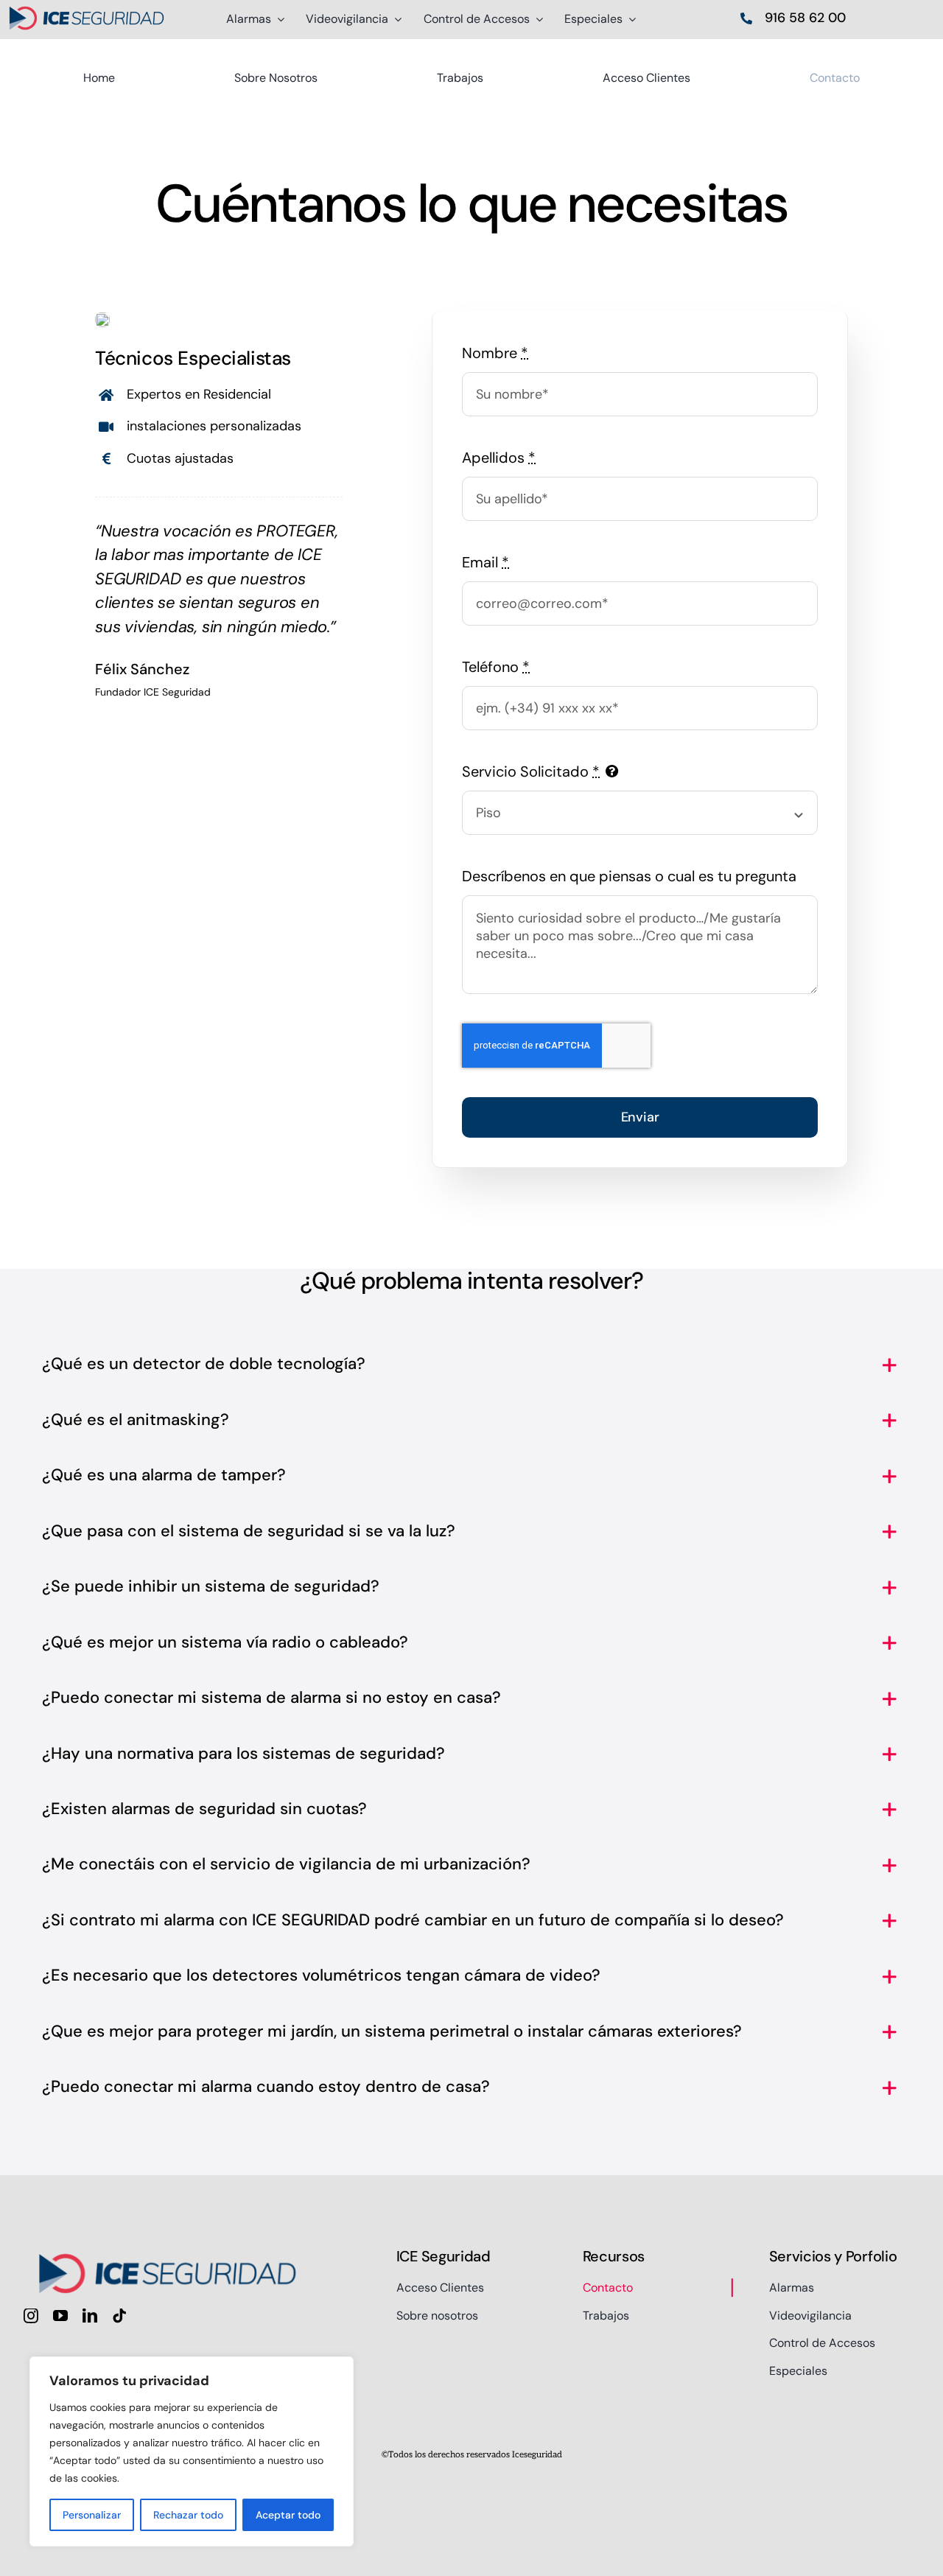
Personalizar (92, 2515)
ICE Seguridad (444, 2256)
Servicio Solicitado (531, 771)
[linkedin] (90, 2316)
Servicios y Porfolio (833, 2256)
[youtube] (60, 2316)
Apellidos (499, 458)
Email (485, 562)
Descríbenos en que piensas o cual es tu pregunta (629, 876)
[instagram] (31, 2316)
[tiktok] (119, 2316)
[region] (192, 2451)
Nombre (495, 353)
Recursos (614, 2256)
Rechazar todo (188, 2515)
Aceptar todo (288, 2515)
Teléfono (496, 667)
